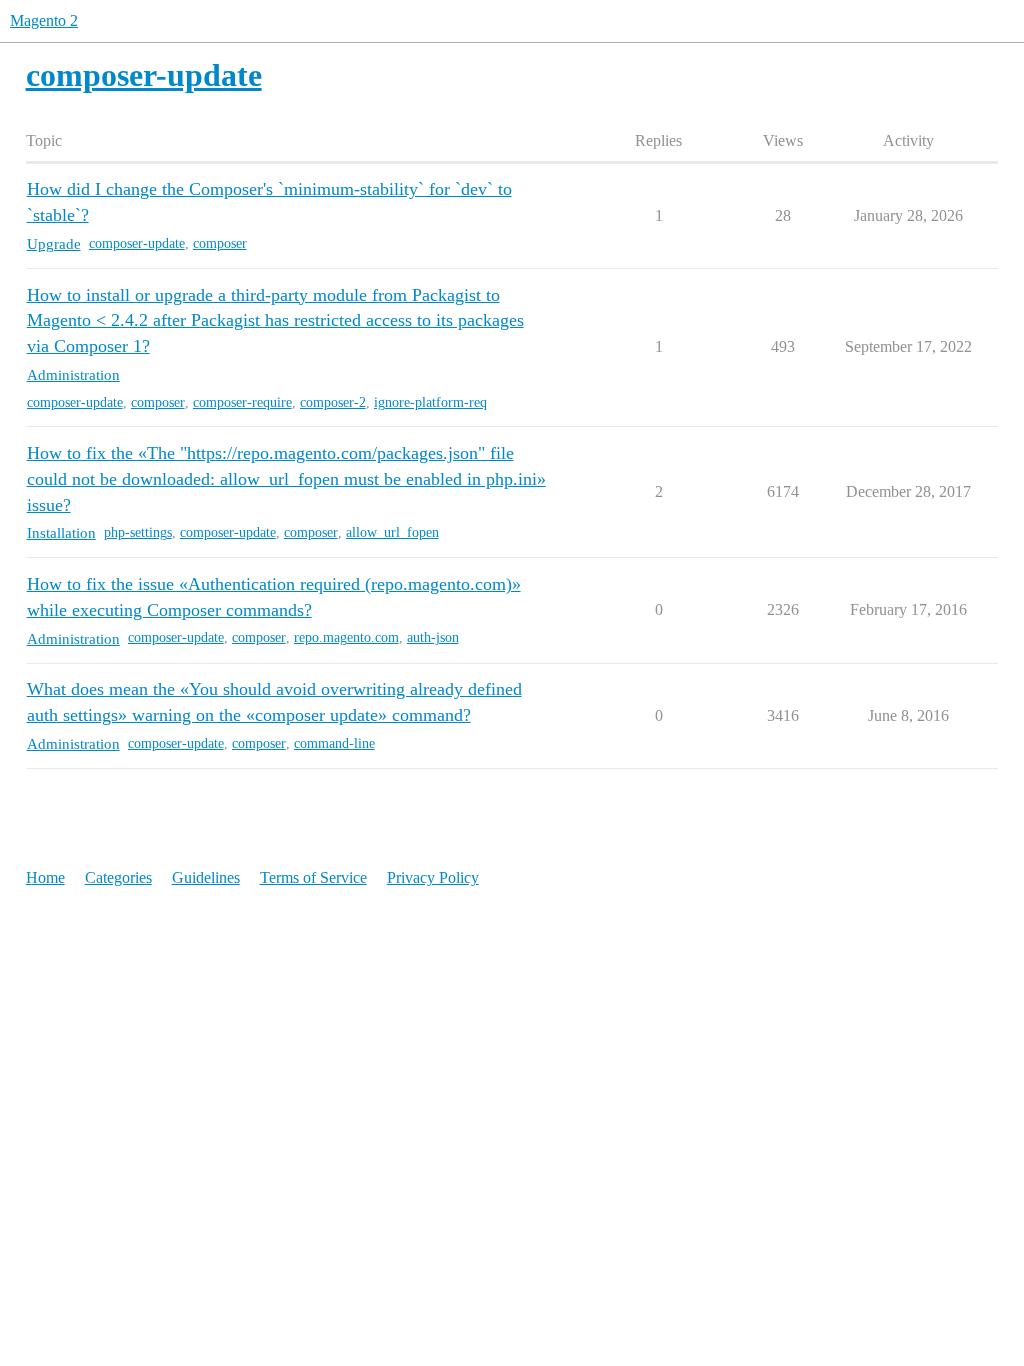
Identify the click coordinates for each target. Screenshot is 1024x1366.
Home (45, 877)
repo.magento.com (346, 637)
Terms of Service (313, 877)
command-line (334, 743)
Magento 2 (44, 20)
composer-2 (333, 402)
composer (220, 243)
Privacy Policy (433, 877)
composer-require (242, 402)
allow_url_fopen (392, 532)
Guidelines (206, 877)
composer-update (137, 243)
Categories (118, 877)
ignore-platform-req (430, 402)
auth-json (433, 637)
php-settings (138, 532)
